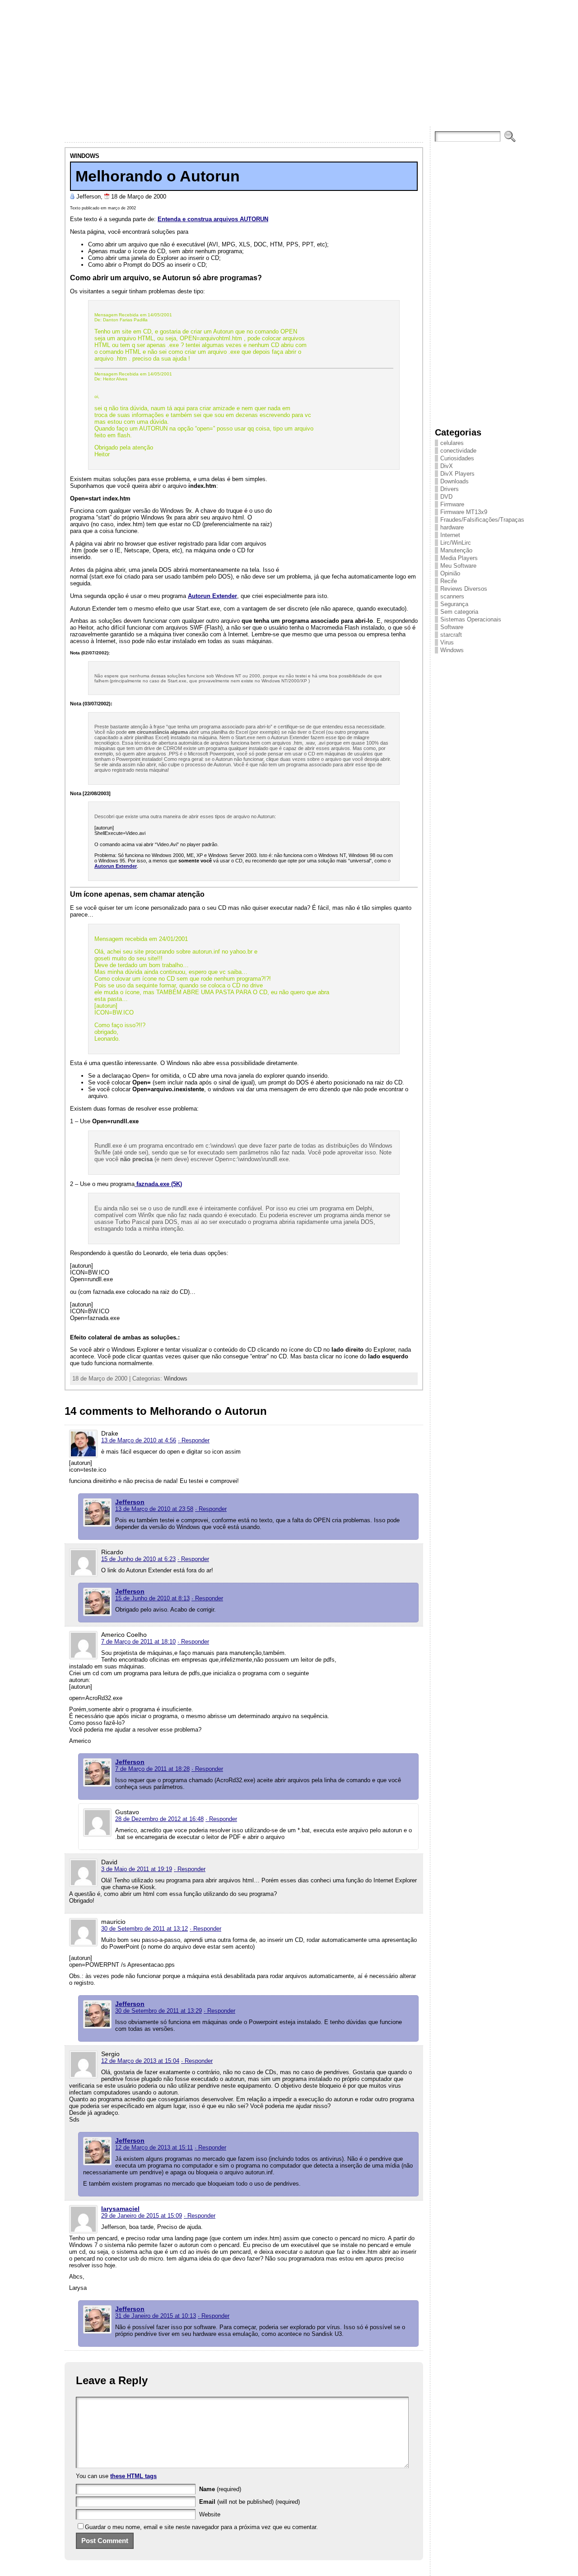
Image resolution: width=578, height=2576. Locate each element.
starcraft (451, 635)
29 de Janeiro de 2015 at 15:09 (142, 2216)
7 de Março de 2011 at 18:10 (138, 1642)
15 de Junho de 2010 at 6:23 (138, 1559)
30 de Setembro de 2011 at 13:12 (144, 1929)
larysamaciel (120, 2209)
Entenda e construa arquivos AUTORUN (213, 219)
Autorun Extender (212, 596)
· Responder (194, 1440)
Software (452, 627)
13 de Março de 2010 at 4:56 (139, 1440)
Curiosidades (457, 458)
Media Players (459, 558)
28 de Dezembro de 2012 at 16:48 (159, 1819)
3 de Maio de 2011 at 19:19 (137, 1869)
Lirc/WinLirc (456, 543)
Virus (447, 642)
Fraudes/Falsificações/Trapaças (482, 520)
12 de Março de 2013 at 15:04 (140, 2061)
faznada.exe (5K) (158, 1184)
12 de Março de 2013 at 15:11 (154, 2147)
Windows (85, 156)
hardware (452, 527)
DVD (446, 497)
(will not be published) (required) (249, 2502)
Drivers (450, 489)
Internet (450, 535)
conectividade (458, 451)
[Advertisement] (289, 63)
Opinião (450, 573)
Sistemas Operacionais (471, 619)
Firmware (452, 504)
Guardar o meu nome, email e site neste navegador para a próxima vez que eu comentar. (201, 2527)
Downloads (454, 481)
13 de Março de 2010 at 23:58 (154, 1509)
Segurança (454, 604)
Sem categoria (459, 612)
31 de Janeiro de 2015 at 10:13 (156, 2316)
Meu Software (458, 566)
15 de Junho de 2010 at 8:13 (152, 1598)
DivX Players (457, 474)
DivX (447, 466)
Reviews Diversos (464, 589)
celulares (452, 443)
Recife (449, 581)
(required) (220, 2489)
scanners (452, 596)
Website (210, 2514)
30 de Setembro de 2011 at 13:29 (158, 2011)
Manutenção (456, 550)
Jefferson (130, 1502)
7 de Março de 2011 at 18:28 (152, 1769)
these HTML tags (133, 2476)
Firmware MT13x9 (464, 512)
